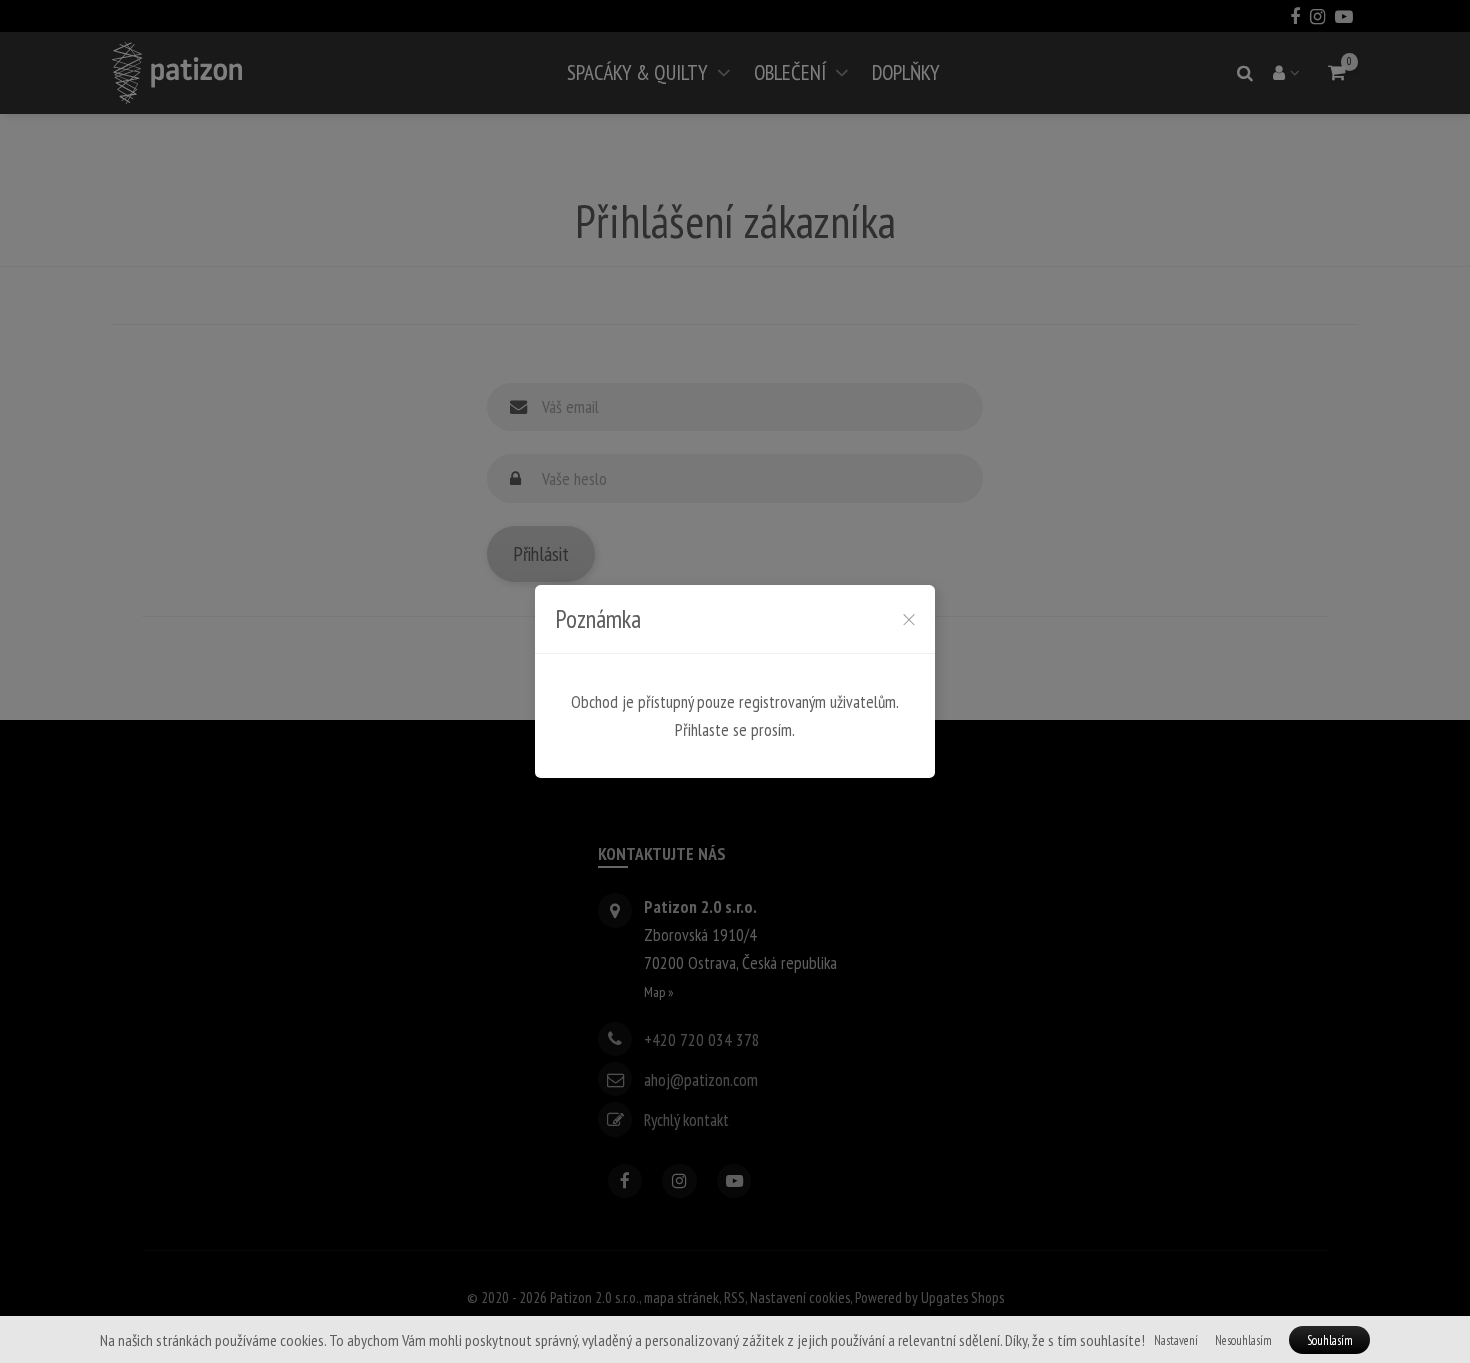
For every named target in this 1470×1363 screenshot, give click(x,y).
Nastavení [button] (1176, 1340)
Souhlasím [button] (1330, 1340)
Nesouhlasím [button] (1243, 1340)
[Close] (909, 619)
